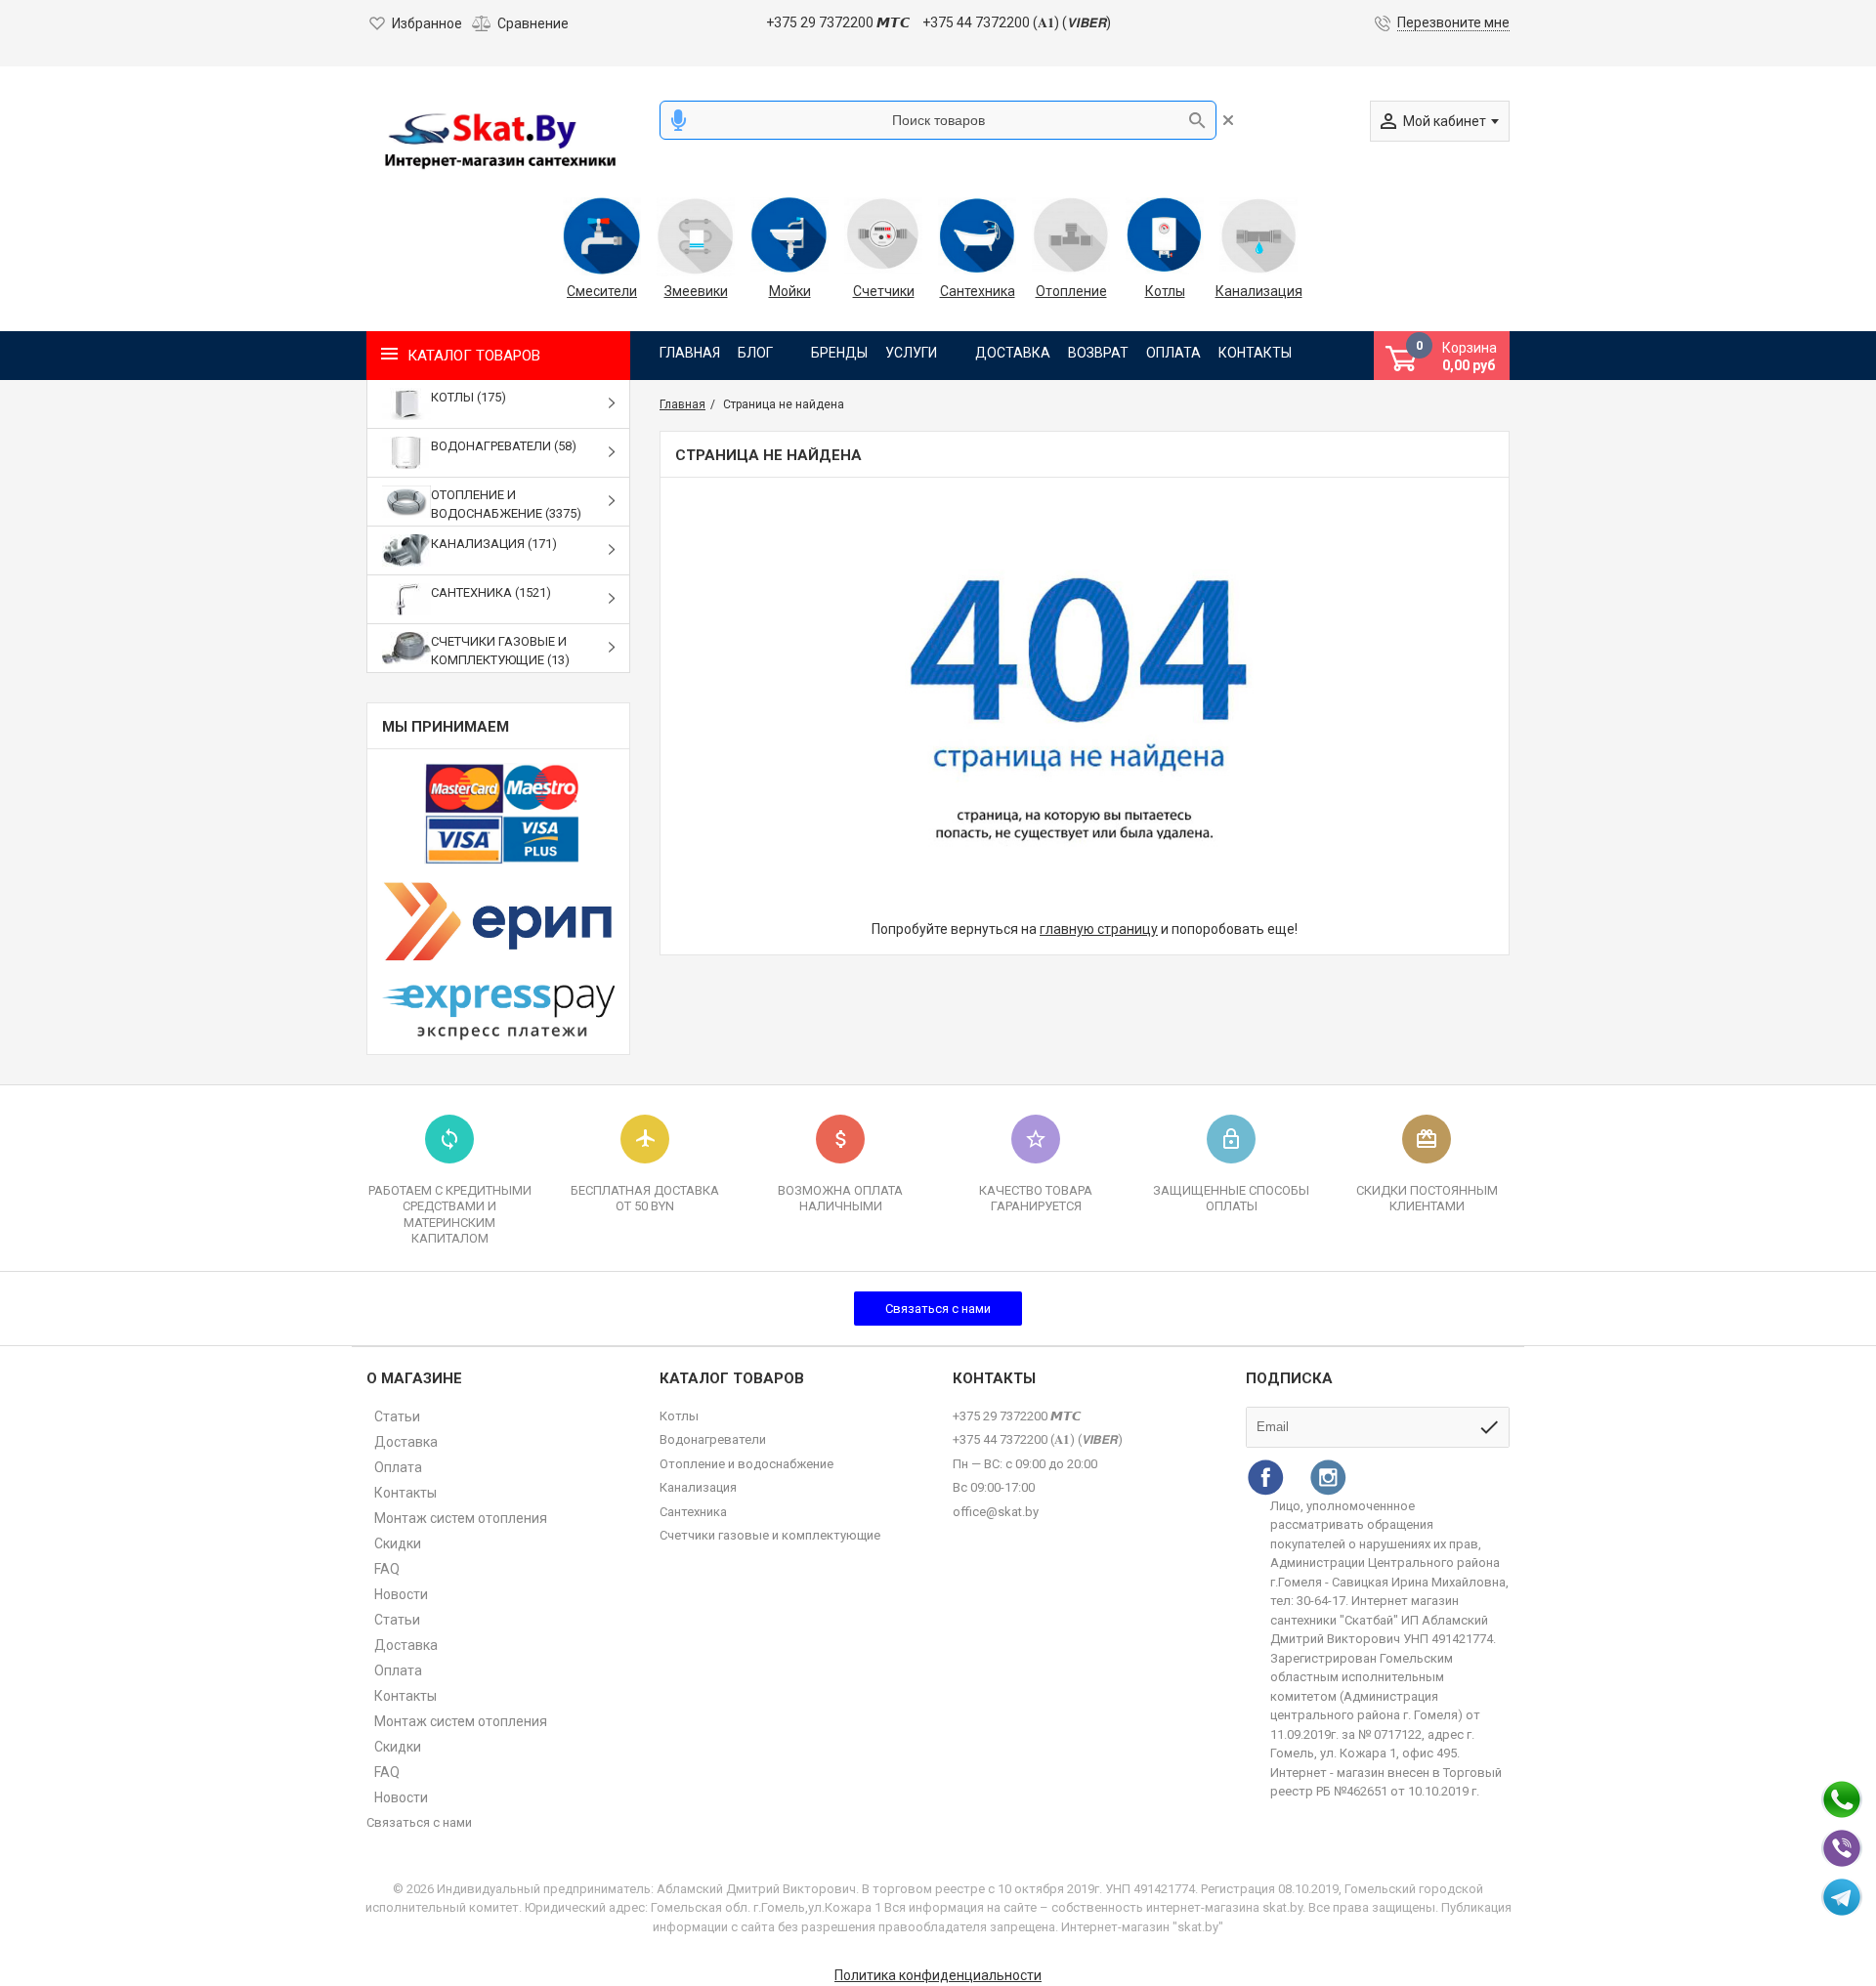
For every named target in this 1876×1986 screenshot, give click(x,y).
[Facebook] (1265, 1477)
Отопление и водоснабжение (746, 1464)
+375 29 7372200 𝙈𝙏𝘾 (838, 22)
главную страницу (1099, 929)
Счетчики (884, 291)
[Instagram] (1328, 1477)
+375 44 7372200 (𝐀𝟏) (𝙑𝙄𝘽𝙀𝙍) (1017, 22)
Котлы (1165, 291)
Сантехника (978, 291)
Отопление (1071, 291)
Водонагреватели (713, 1439)
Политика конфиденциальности (938, 1975)
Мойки (790, 291)
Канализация (1258, 291)
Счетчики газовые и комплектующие (770, 1535)
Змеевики (696, 291)
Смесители (602, 291)
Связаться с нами (938, 1309)
